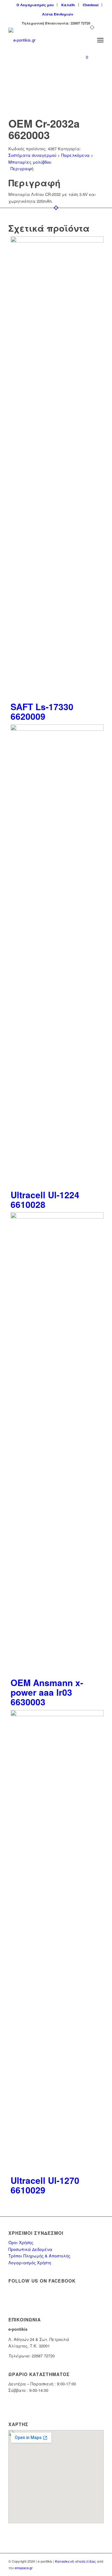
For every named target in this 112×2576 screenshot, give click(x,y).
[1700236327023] (47, 40)
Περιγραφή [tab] (22, 168)
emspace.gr (24, 2568)
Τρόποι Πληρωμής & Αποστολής (39, 2256)
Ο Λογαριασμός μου (35, 5)
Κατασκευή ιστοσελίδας (75, 2561)
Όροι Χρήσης (21, 2242)
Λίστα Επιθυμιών (58, 14)
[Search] (87, 40)
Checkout (91, 5)
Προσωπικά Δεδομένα (30, 2249)
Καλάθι (68, 5)
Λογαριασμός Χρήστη (30, 2263)
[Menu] (100, 40)
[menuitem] (35, 5)
